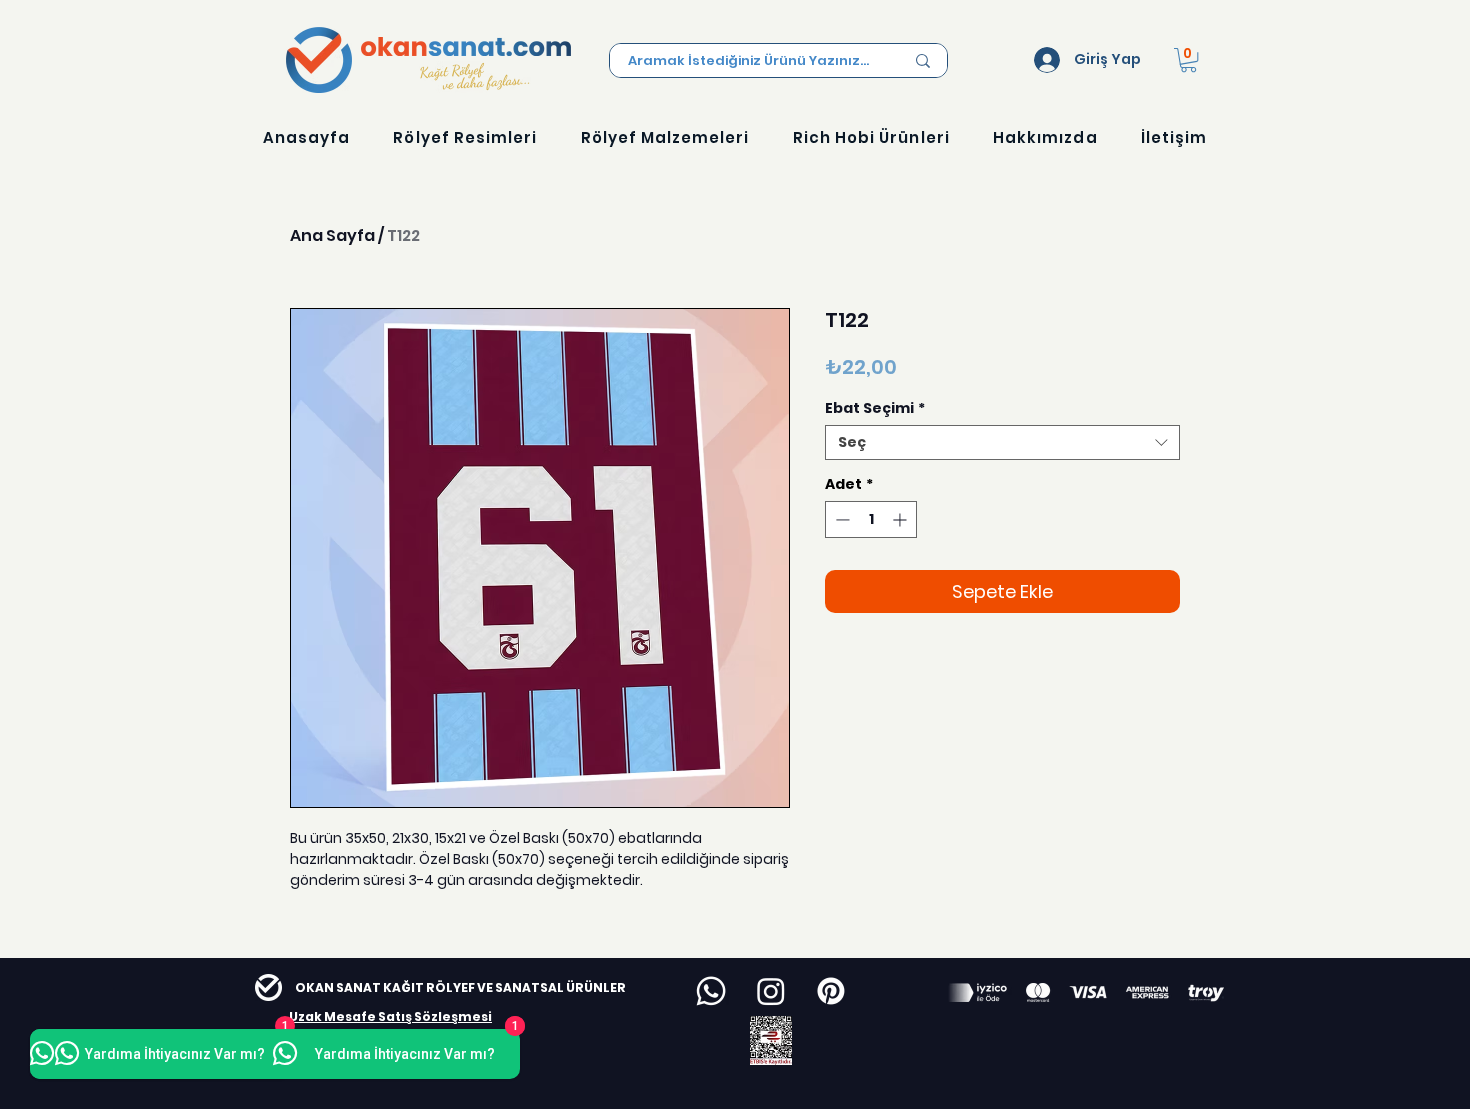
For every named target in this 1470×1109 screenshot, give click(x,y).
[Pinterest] (831, 991)
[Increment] (901, 519)
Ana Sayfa (332, 235)
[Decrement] (840, 519)
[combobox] (1002, 442)
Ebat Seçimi (875, 408)
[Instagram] (771, 991)
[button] (1188, 60)
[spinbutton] (871, 519)
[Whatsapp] (711, 991)
